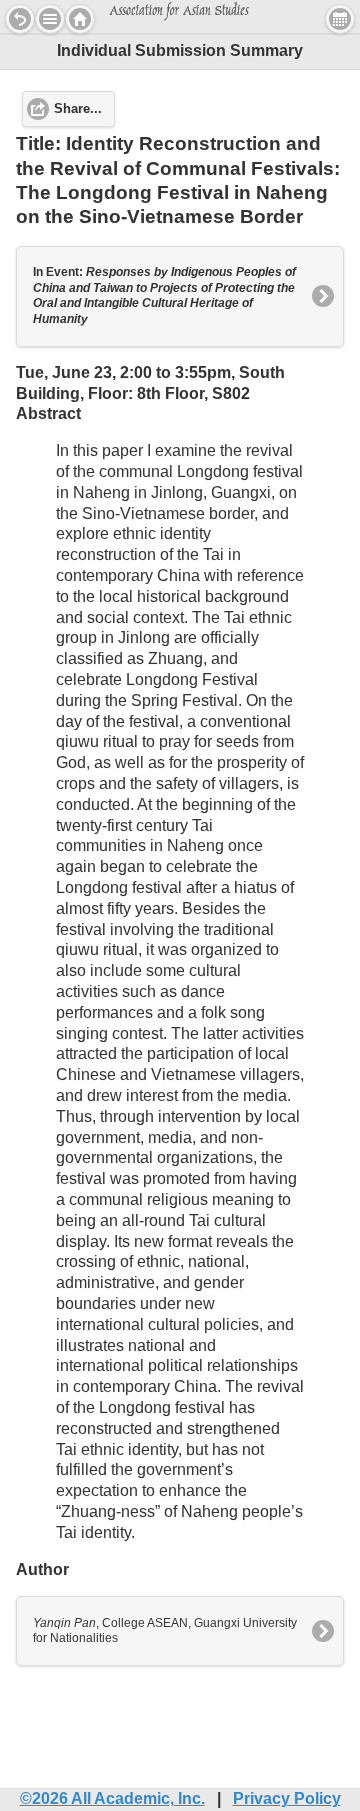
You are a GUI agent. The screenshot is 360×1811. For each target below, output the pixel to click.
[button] (50, 19)
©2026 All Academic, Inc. (112, 1798)
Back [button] (20, 19)
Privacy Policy (287, 1798)
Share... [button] (78, 109)
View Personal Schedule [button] (340, 19)
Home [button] (80, 19)
